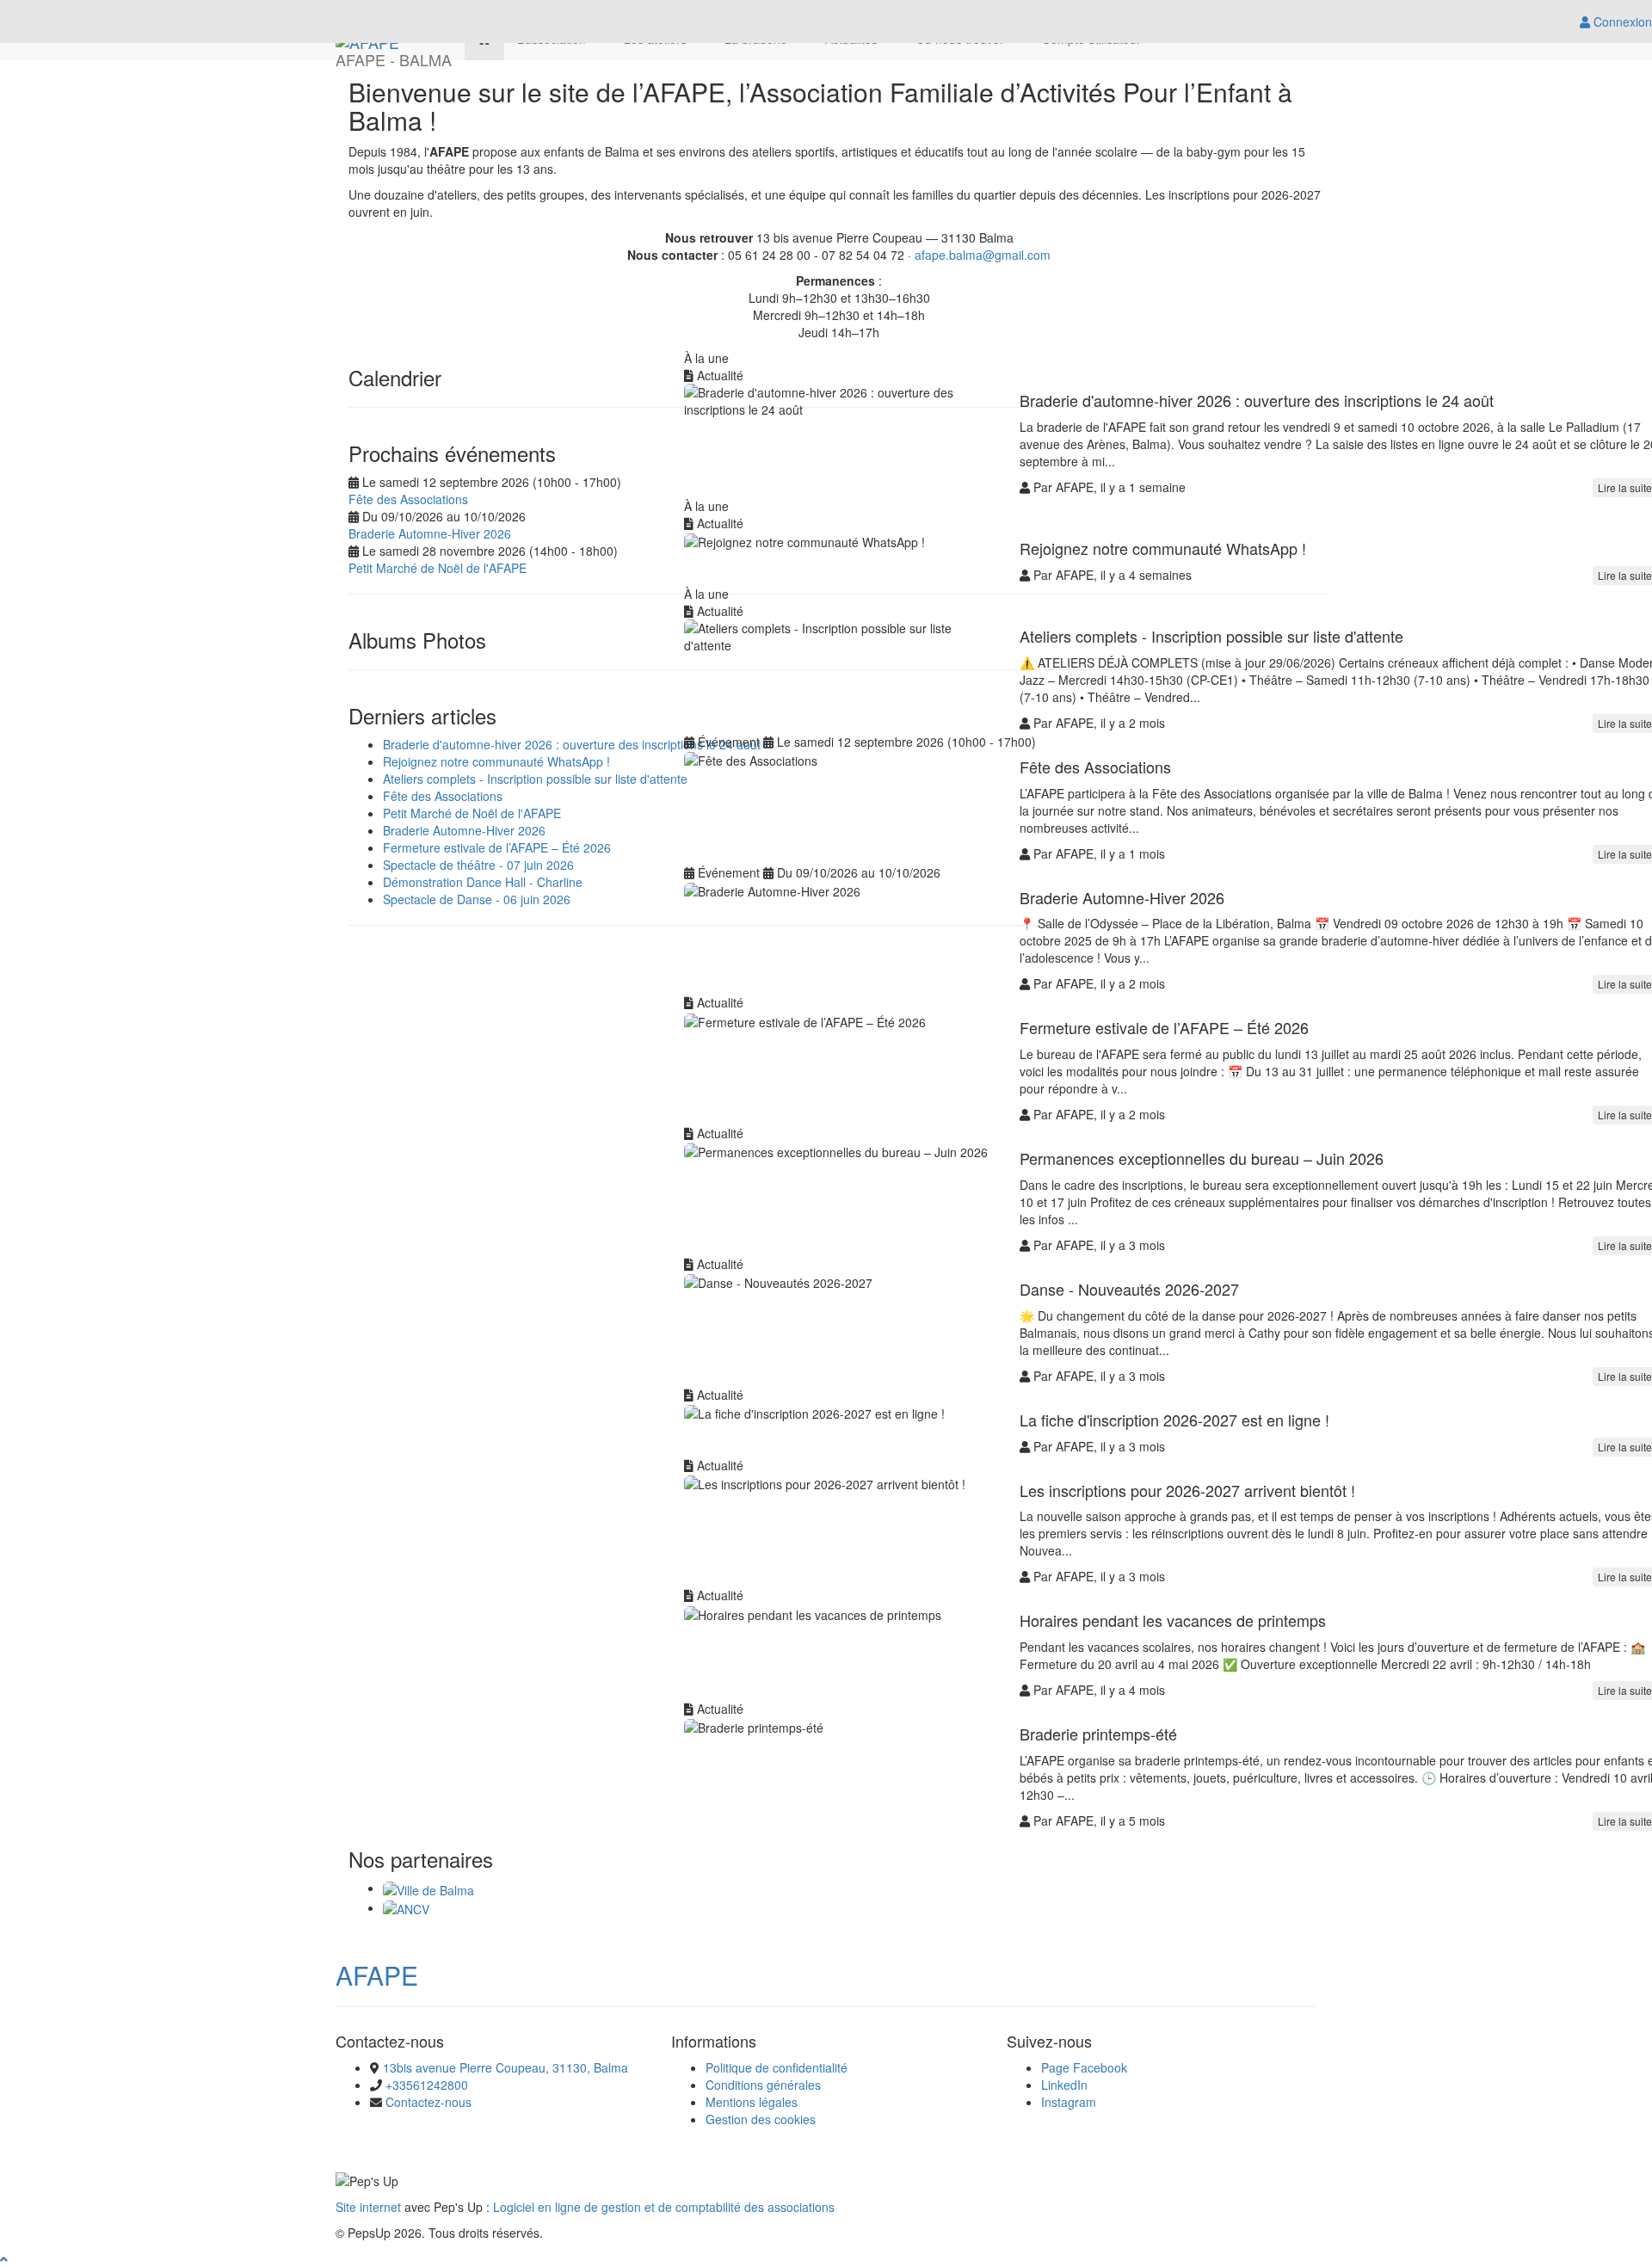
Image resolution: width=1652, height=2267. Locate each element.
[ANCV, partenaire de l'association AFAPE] (406, 1907)
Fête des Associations (408, 499)
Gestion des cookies (761, 2119)
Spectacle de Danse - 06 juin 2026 (477, 899)
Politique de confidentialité (777, 2067)
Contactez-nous (428, 2102)
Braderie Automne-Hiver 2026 (430, 533)
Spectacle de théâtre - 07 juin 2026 (478, 865)
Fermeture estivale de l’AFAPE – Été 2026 (497, 847)
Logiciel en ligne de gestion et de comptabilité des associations (664, 2207)
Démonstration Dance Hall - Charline (483, 882)
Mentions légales (752, 2102)
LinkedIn (1064, 2085)
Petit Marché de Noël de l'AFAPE (438, 568)
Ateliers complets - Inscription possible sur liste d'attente (535, 779)
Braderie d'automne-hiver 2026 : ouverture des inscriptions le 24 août (572, 744)
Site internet (368, 2207)
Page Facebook (1084, 2067)
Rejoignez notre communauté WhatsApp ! (496, 761)
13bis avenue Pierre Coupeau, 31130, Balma (505, 2067)
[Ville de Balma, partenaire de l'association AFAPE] (428, 1888)
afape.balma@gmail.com (983, 255)
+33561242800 (427, 2085)
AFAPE (377, 1975)
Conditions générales (763, 2085)
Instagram (1069, 2102)
